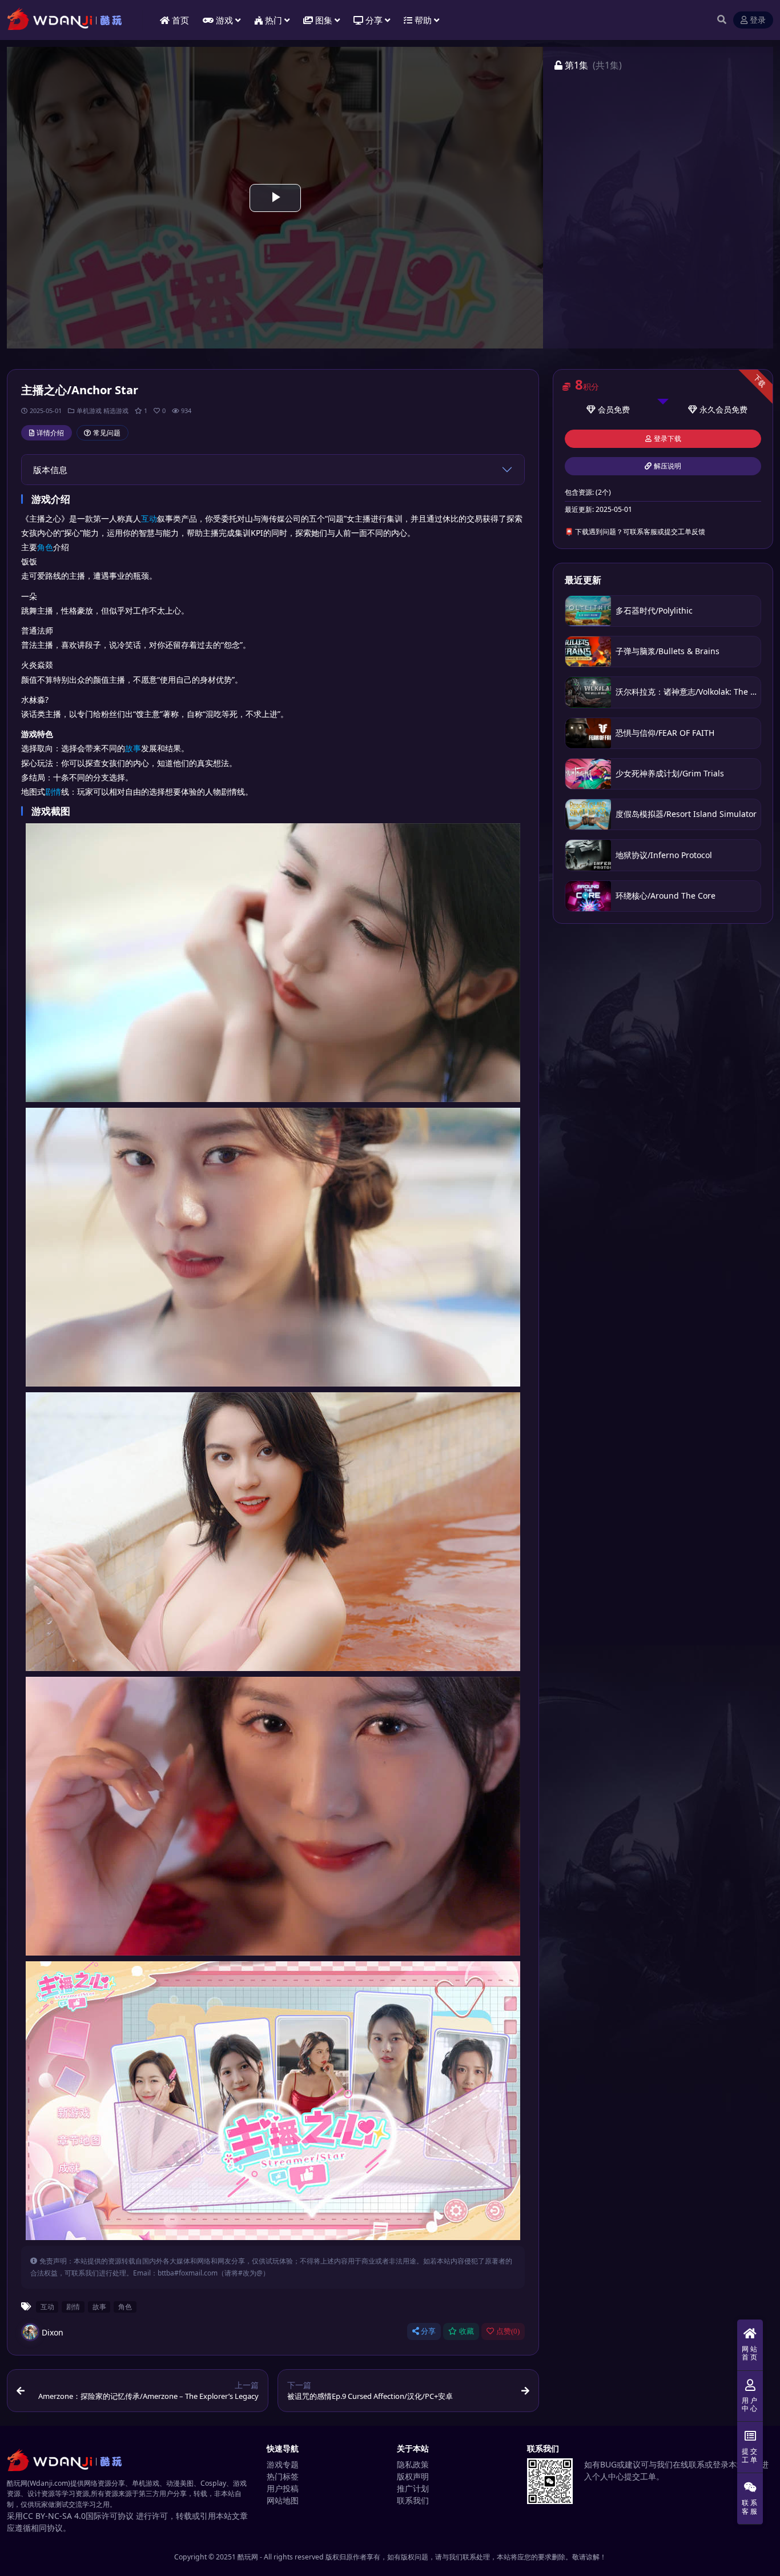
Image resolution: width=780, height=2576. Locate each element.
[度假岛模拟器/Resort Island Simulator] (588, 814)
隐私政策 (413, 2464)
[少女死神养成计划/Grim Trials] (588, 774)
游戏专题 (283, 2464)
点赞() (508, 2331)
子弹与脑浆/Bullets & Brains (668, 651)
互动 (149, 518)
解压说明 (668, 466)
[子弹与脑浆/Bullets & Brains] (588, 652)
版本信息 (50, 470)
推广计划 (413, 2488)
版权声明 (413, 2476)
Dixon (53, 2332)
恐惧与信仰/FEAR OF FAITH (665, 733)
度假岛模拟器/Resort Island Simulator (686, 814)
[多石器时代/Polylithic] (588, 611)
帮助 (423, 20)
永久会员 (715, 409)
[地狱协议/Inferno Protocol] (588, 855)
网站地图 (283, 2500)
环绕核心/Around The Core (666, 896)
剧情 (53, 792)
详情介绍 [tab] (50, 433)
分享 (428, 2331)
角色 (45, 547)
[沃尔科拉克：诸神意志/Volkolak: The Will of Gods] (588, 692)
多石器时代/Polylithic (654, 610)
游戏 (224, 20)
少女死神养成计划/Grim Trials (670, 773)
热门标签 (283, 2476)
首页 (180, 20)
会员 (606, 409)
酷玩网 (248, 2557)
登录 (758, 20)
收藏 (467, 2331)
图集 (324, 20)
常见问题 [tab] (107, 433)
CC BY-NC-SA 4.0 (54, 2516)
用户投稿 (283, 2488)
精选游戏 (116, 410)
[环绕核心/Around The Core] (588, 896)
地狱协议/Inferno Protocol (664, 855)
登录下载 (668, 439)
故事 (133, 748)
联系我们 (413, 2500)
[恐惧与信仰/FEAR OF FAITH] (588, 733)
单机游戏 (89, 410)
